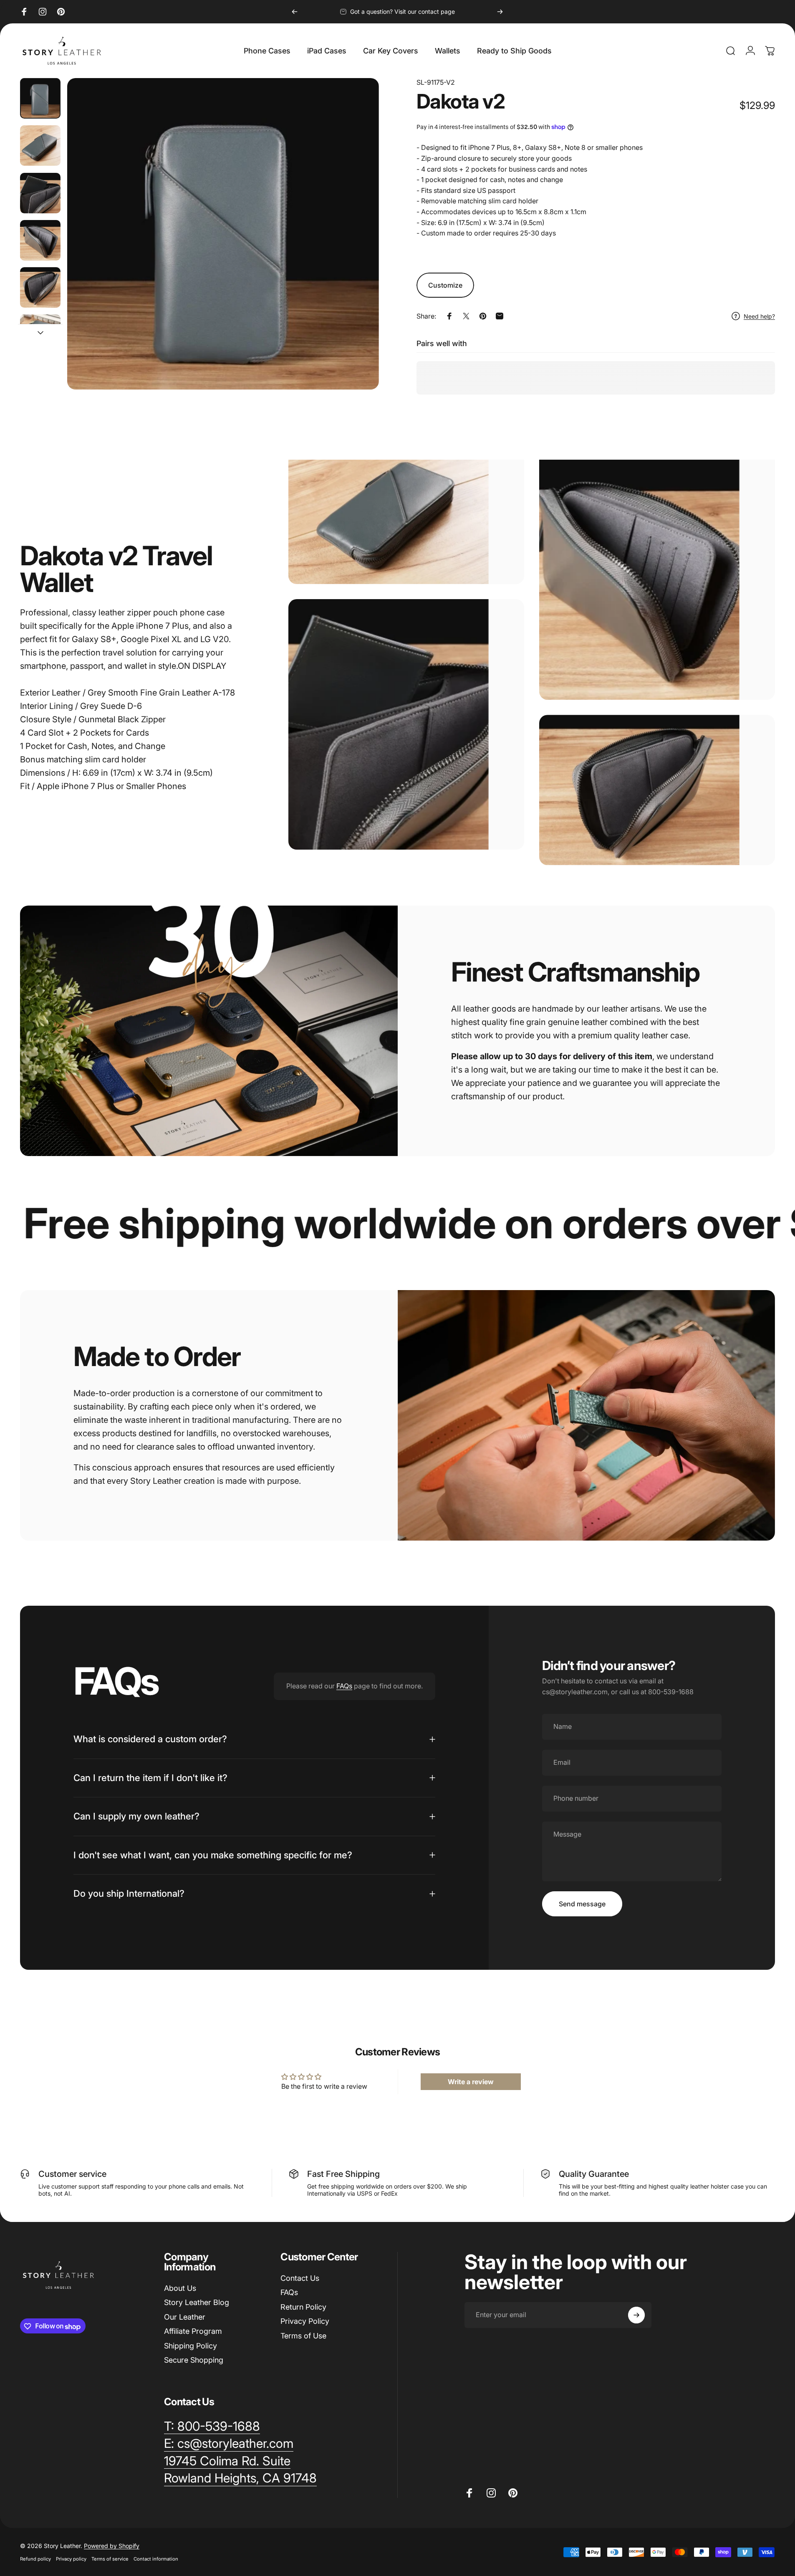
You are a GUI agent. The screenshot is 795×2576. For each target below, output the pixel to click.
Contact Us (300, 2278)
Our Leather (185, 2317)
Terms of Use (303, 2336)
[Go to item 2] (40, 146)
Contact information (156, 2559)
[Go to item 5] (40, 287)
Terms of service (110, 2559)
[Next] (500, 12)
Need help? (759, 316)
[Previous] (295, 12)
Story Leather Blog (197, 2303)
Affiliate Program (193, 2332)
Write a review (471, 2081)
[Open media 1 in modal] (223, 234)
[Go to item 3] (40, 193)
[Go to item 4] (40, 240)
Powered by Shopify (112, 2546)
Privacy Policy (305, 2322)
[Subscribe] (636, 2315)
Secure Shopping (194, 2360)
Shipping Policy (191, 2346)
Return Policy (303, 2307)
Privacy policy (71, 2559)
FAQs (344, 1686)
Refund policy (35, 2559)
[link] (227, 2461)
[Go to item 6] (40, 335)
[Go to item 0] (40, 98)
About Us (180, 2288)
